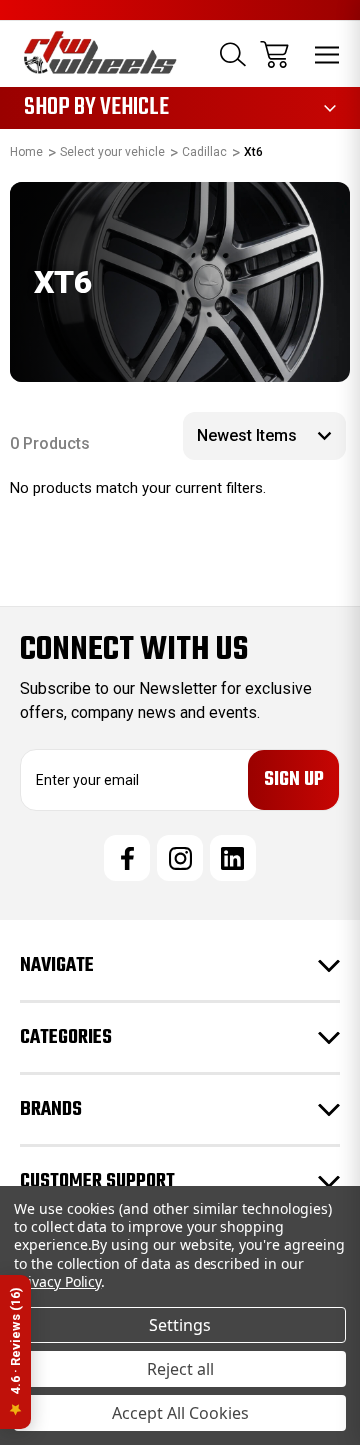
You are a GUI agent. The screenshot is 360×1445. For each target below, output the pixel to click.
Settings (180, 1325)
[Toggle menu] (327, 54)
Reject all (180, 1369)
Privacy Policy (57, 1281)
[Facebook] (127, 858)
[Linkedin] (233, 858)
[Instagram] (180, 858)
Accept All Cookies (180, 1413)
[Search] (233, 54)
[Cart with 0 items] (274, 54)
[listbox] (264, 436)
